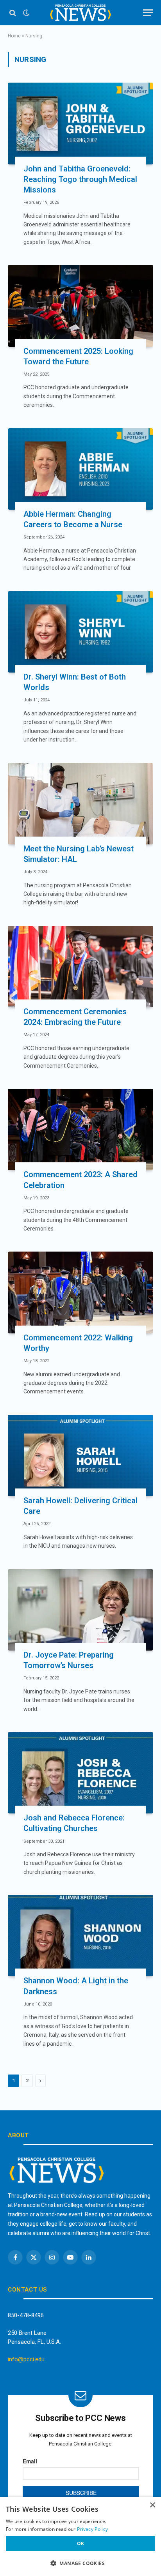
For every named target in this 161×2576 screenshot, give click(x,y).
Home (14, 36)
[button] (80, 2563)
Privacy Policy (92, 2529)
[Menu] (148, 13)
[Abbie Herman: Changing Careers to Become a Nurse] (80, 469)
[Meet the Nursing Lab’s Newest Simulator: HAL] (80, 804)
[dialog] (80, 2536)
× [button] (152, 2505)
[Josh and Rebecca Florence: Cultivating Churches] (80, 1773)
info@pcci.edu (26, 2359)
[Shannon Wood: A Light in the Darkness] (80, 1936)
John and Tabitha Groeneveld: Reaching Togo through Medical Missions (80, 179)
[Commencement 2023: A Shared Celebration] (80, 1129)
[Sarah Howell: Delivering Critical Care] (80, 1456)
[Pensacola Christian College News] (80, 13)
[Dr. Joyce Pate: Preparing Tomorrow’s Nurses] (80, 1610)
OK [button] (81, 2543)
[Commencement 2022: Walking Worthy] (80, 1292)
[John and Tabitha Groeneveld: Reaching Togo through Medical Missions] (80, 123)
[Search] (13, 13)
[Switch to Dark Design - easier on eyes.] (25, 13)
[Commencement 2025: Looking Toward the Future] (80, 306)
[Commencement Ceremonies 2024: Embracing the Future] (80, 967)
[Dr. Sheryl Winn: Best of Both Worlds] (80, 632)
